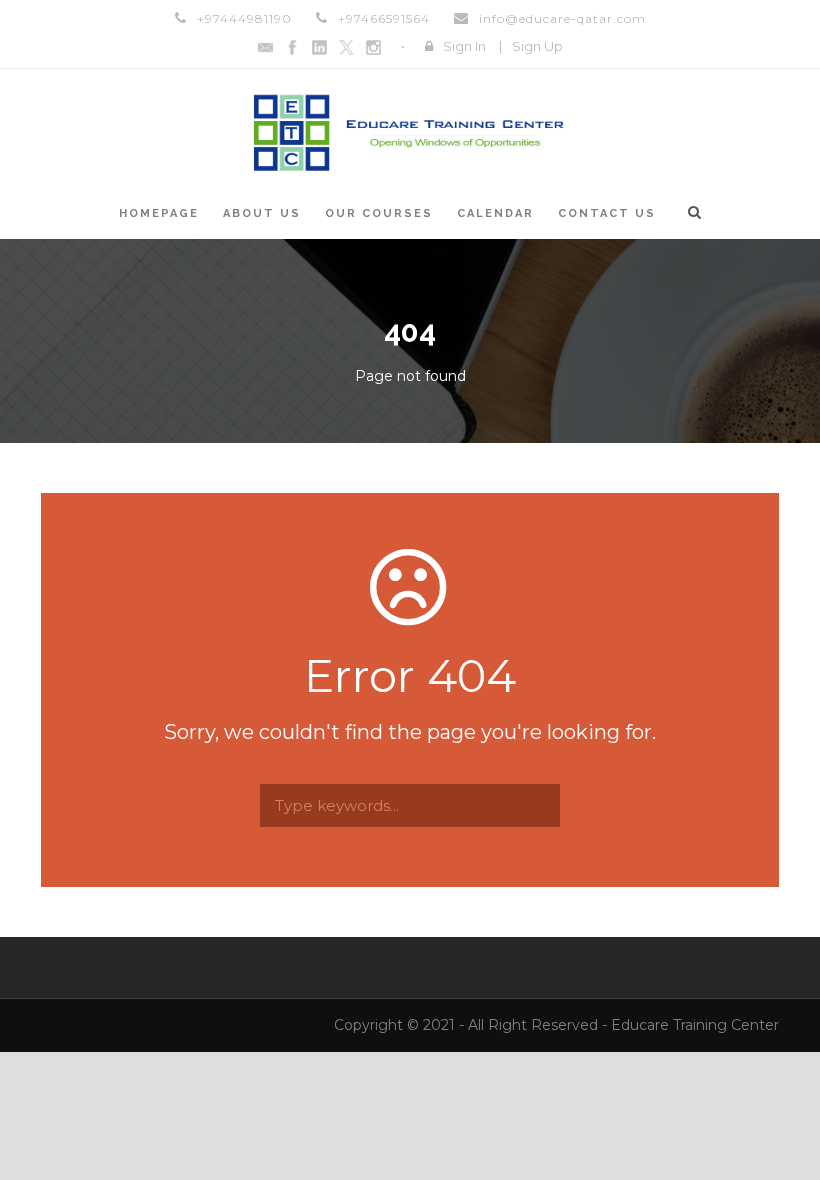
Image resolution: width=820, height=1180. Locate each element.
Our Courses (379, 213)
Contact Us (607, 213)
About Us (262, 213)
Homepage (159, 213)
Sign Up (537, 46)
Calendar (495, 213)
